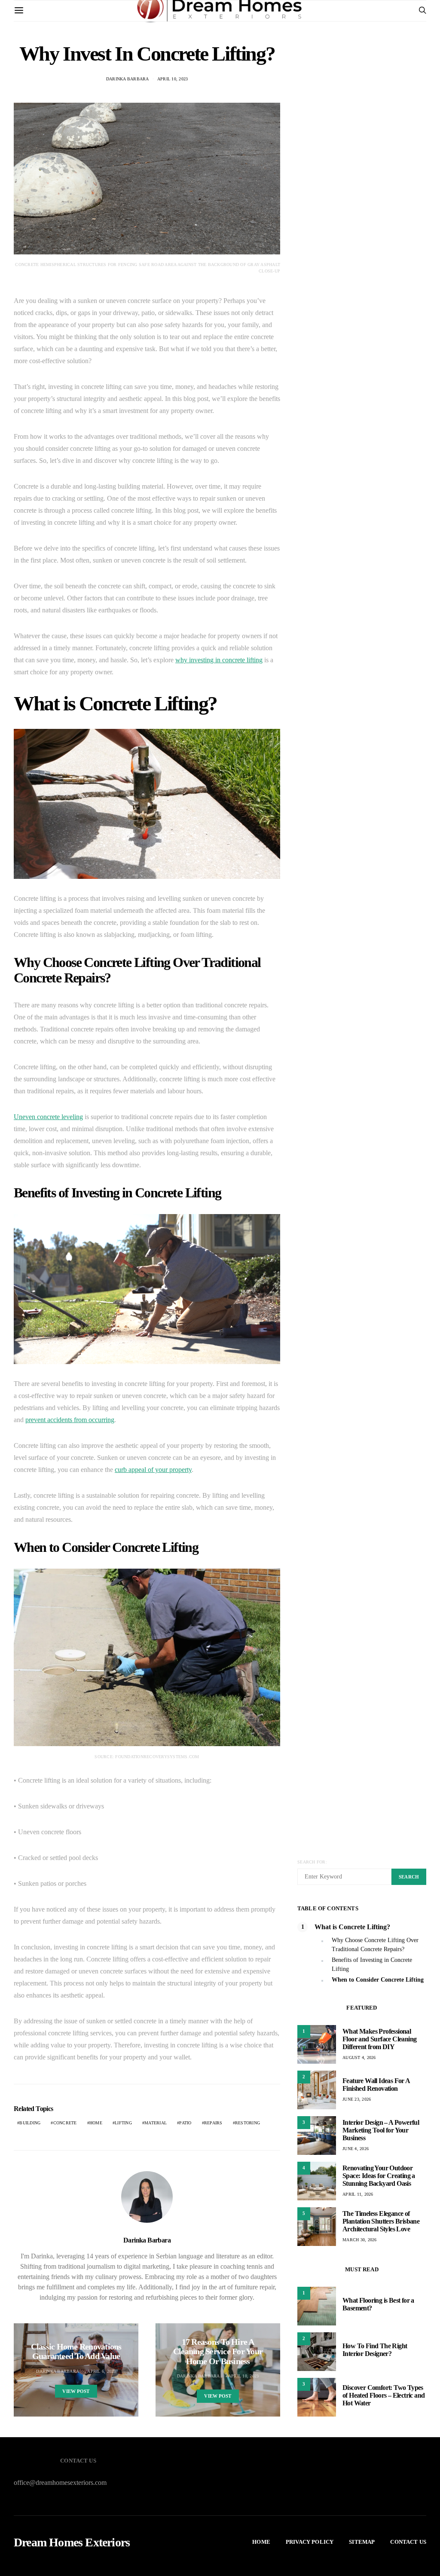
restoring (247, 2123)
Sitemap (362, 2542)
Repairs (213, 2123)
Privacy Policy (310, 2542)
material (156, 2123)
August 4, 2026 (359, 2057)
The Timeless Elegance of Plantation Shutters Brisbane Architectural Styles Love (381, 2221)
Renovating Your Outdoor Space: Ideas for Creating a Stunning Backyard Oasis (379, 2176)
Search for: (312, 1862)
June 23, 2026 (357, 2099)
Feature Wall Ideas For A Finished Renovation (376, 2085)
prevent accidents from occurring (70, 1420)
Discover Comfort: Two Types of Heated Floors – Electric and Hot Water (383, 2395)
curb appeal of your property (153, 1470)
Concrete (65, 2123)
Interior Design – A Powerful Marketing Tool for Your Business (381, 2130)
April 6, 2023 (101, 2371)
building (30, 2123)
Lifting (123, 2123)
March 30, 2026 (360, 2240)
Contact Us (408, 2542)
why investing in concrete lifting (219, 660)
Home (96, 2123)
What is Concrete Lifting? (352, 1927)
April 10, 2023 (244, 2376)
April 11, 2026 (358, 2194)
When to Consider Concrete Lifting (378, 1980)
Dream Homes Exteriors (72, 2542)
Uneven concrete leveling (48, 1117)
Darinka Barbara (147, 2240)
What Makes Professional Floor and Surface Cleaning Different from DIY (379, 2039)
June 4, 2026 (356, 2149)
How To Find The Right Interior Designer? (375, 2350)
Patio (185, 2123)
